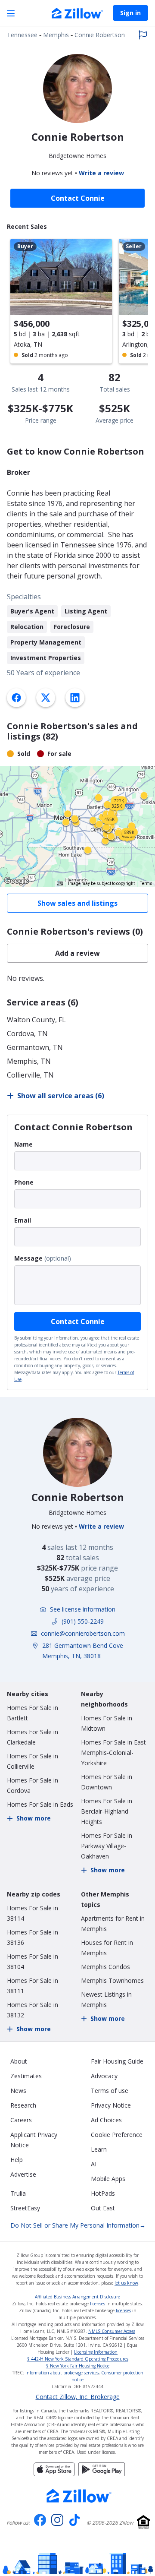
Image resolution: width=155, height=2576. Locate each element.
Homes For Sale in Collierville (33, 1761)
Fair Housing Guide (117, 2061)
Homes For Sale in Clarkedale (33, 1737)
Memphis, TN (29, 1061)
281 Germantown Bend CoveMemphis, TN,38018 (83, 1651)
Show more (34, 1818)
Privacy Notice (111, 2105)
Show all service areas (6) (61, 1096)
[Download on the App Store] (54, 2474)
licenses (98, 2304)
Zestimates (26, 2076)
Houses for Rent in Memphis (107, 1948)
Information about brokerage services (62, 2373)
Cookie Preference (117, 2135)
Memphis (56, 35)
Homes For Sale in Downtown (107, 1782)
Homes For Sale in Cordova (33, 1785)
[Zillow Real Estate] (77, 14)
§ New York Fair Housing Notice (78, 2366)
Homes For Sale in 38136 (33, 1937)
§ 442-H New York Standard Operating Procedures (78, 2359)
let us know (126, 2283)
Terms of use (110, 2091)
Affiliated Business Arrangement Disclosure (77, 2297)
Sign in (130, 13)
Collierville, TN (30, 1075)
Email (23, 1220)
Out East (103, 2208)
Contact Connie (78, 1321)
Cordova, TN (27, 1034)
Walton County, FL (36, 1020)
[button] (77, 826)
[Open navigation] (11, 13)
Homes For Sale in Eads (40, 1804)
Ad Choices (106, 2120)
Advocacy (104, 2076)
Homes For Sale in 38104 (33, 1961)
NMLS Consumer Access (112, 2331)
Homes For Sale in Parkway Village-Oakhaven (107, 1846)
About (19, 2061)
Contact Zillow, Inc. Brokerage (78, 2397)
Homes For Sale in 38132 (33, 2010)
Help (17, 2160)
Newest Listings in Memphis (106, 1999)
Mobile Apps (108, 2179)
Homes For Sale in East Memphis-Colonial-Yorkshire (113, 1753)
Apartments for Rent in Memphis (113, 1923)
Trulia (18, 2193)
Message (28, 1258)
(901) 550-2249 (83, 1621)
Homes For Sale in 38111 (33, 1986)
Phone (24, 1182)
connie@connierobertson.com (83, 1633)
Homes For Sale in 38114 (33, 1913)
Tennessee (22, 35)
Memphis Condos (105, 1967)
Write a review (101, 173)
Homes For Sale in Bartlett (33, 1713)
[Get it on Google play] (102, 2474)
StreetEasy (25, 2208)
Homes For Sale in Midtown (107, 1723)
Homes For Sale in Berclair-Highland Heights (107, 1811)
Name (23, 1144)
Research (23, 2105)
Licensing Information (96, 2352)
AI (94, 2164)
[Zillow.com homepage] (79, 2496)
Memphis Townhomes (112, 1980)
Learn (99, 2149)
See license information (83, 1609)
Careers (21, 2120)
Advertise (23, 2174)
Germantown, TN (35, 1047)
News (18, 2091)
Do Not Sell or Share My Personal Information (78, 2225)
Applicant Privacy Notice (34, 2140)
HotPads (103, 2193)
